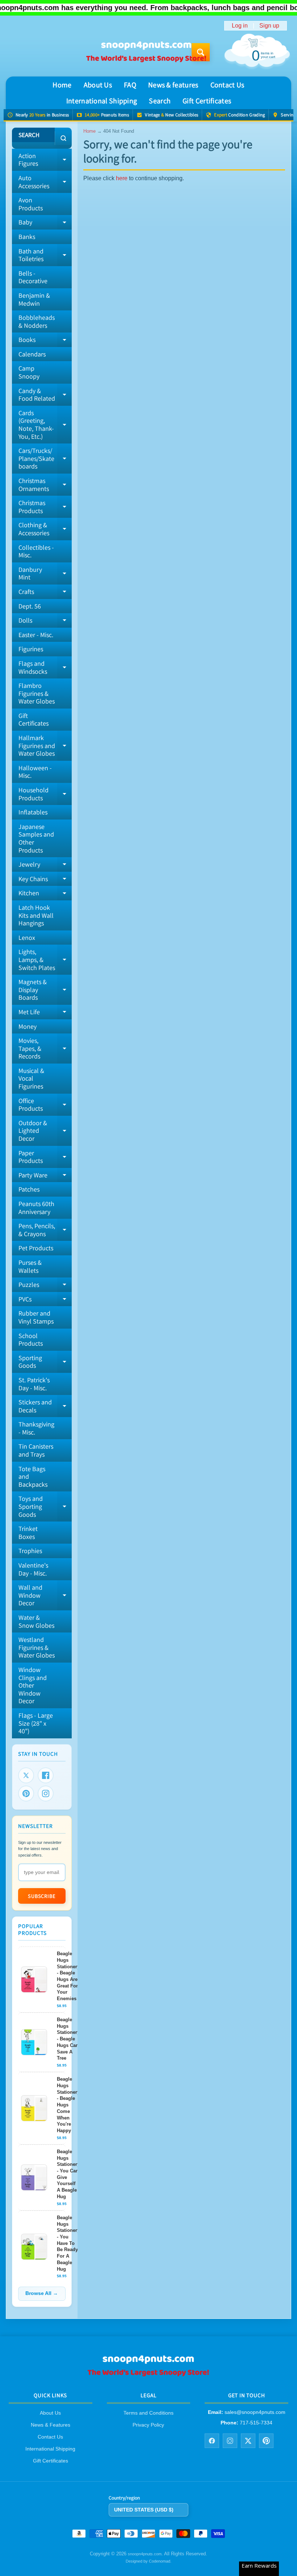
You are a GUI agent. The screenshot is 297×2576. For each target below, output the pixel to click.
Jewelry (45, 866)
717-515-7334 (256, 2423)
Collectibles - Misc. (36, 551)
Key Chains (45, 880)
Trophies (30, 1551)
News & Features (51, 2425)
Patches (29, 1189)
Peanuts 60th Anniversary (36, 1208)
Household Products (45, 794)
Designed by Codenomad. (148, 2561)
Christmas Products (45, 507)
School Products (31, 1340)
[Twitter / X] (248, 2441)
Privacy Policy (148, 2425)
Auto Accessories (45, 182)
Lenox (27, 938)
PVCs (45, 1301)
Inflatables (33, 812)
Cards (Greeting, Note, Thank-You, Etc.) (45, 425)
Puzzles (45, 1286)
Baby (45, 224)
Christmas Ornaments (45, 485)
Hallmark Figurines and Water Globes (45, 746)
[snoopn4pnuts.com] (146, 52)
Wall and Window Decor (45, 1595)
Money (28, 1026)
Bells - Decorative (33, 277)
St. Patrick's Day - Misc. (34, 1384)
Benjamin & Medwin (34, 299)
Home (62, 85)
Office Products (45, 1105)
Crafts (45, 593)
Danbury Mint (45, 574)
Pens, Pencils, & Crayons (45, 1230)
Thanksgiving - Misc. (36, 1428)
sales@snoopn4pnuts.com (255, 2412)
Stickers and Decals (45, 1406)
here (122, 178)
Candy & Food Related (45, 395)
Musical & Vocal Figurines (31, 1078)
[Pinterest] (26, 1793)
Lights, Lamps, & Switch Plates (45, 959)
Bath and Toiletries (45, 255)
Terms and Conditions (148, 2413)
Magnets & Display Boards (45, 990)
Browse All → (42, 2293)
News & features (173, 85)
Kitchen (45, 895)
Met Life (45, 1014)
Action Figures (45, 160)
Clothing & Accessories (45, 529)
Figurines (31, 649)
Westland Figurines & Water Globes (37, 1647)
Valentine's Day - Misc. (33, 1569)
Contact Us (227, 85)
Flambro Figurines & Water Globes (37, 693)
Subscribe (42, 1896)
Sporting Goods (45, 1362)
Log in (240, 26)
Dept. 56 (30, 606)
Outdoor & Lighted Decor (45, 1131)
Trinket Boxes (28, 1533)
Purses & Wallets (30, 1266)
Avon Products (31, 204)
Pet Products (36, 1248)
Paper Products (45, 1157)
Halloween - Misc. (35, 772)
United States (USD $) (144, 2510)
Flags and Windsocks (45, 668)
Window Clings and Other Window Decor (33, 1685)
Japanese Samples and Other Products (36, 838)
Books (45, 341)
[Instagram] (46, 1793)
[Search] (63, 138)
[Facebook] (46, 1775)
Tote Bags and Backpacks (33, 1477)
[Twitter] (26, 1775)
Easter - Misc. (36, 635)
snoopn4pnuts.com (145, 2554)
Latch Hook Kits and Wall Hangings (36, 915)
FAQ (130, 85)
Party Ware (45, 1177)
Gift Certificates (207, 101)
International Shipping (102, 101)
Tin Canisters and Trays (36, 1450)
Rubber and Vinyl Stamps (36, 1317)
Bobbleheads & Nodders (37, 321)
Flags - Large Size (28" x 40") (36, 1723)
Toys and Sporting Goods (45, 1506)
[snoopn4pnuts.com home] (148, 2374)
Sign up (269, 26)
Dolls (45, 622)
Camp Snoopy (29, 372)
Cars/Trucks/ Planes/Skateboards (45, 458)
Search (160, 101)
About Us (98, 85)
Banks (27, 237)
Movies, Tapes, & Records (45, 1048)
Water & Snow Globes (36, 1621)
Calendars (32, 354)
